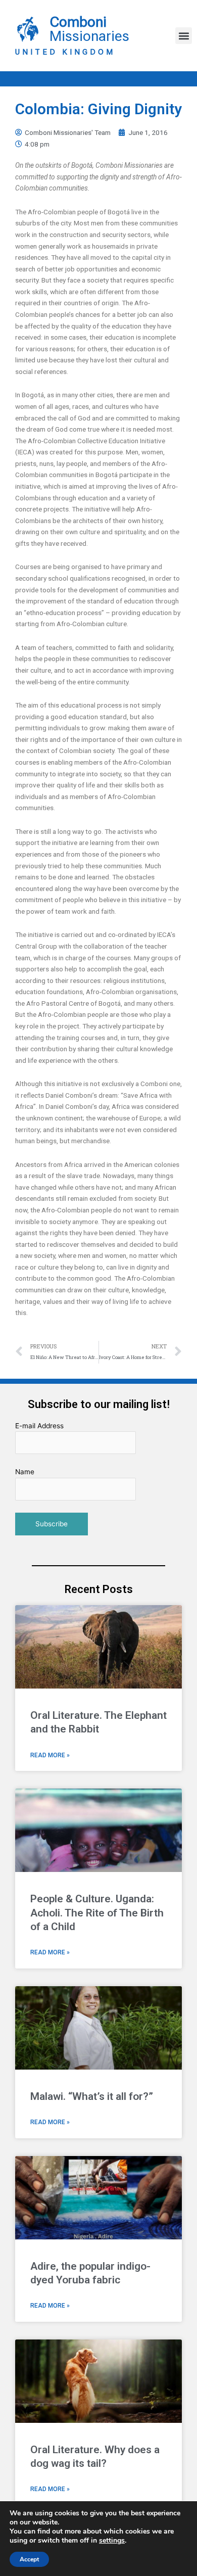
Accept (29, 2559)
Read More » (50, 1755)
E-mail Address (39, 1426)
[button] (184, 36)
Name (25, 1472)
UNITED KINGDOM (65, 52)
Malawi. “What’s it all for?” (92, 2096)
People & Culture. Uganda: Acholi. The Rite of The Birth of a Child (97, 1913)
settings (112, 2541)
